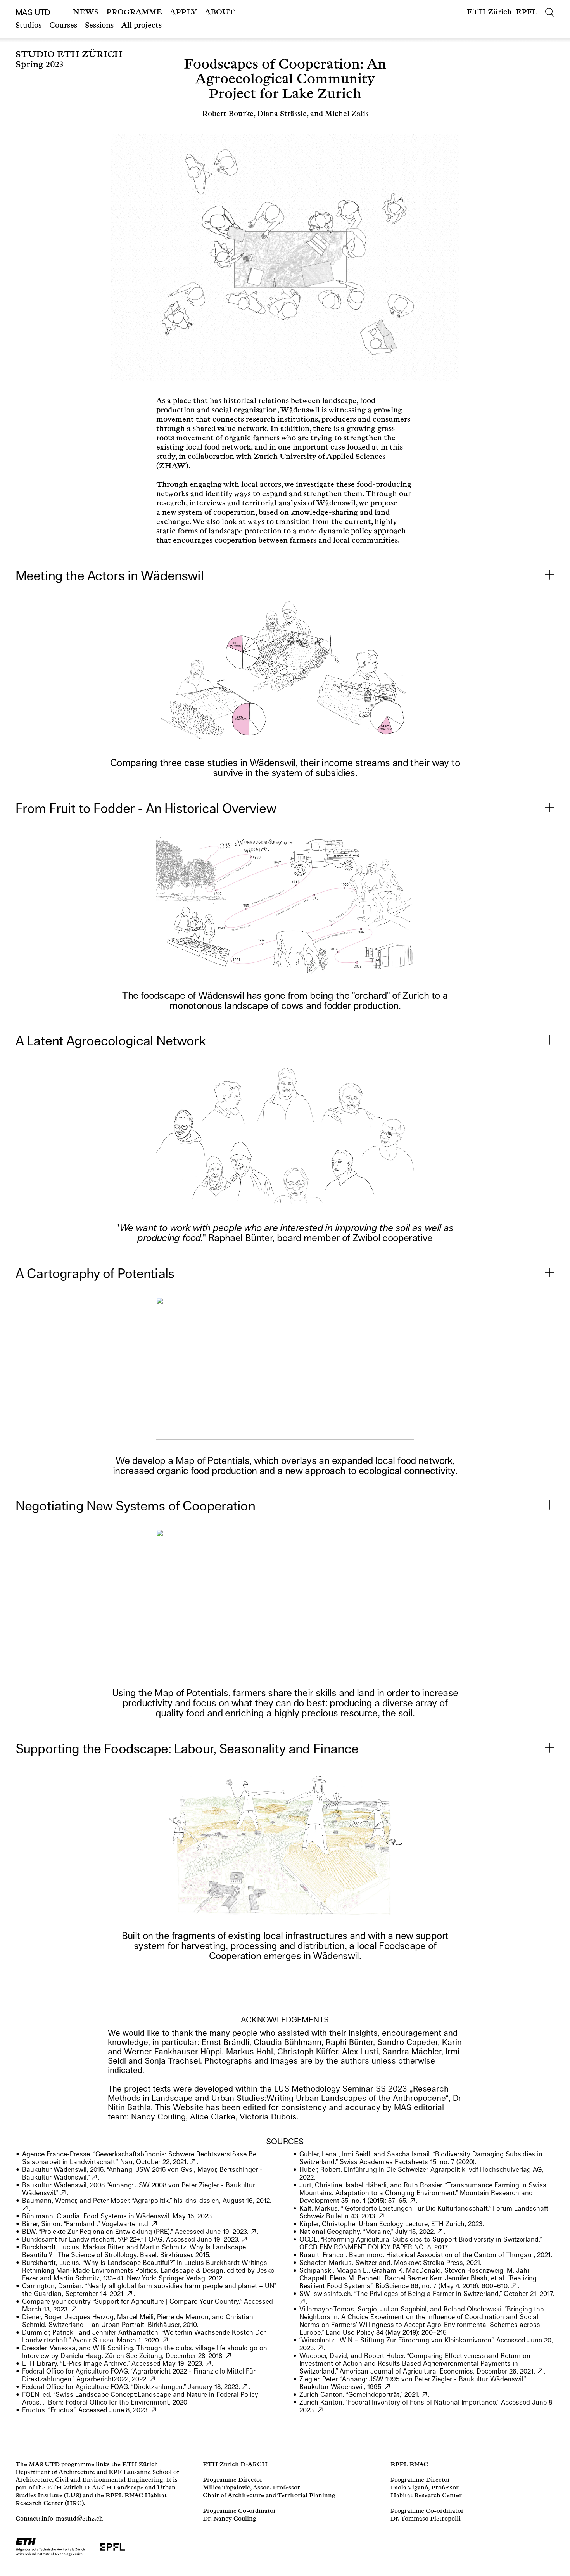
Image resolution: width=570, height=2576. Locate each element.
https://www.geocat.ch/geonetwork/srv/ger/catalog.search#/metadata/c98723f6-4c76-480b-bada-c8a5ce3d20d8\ (320, 2410)
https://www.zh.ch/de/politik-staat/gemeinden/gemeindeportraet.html (425, 2394)
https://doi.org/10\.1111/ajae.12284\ (540, 2371)
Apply (183, 12)
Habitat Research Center (426, 2496)
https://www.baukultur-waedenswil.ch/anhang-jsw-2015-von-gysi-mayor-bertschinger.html (95, 2177)
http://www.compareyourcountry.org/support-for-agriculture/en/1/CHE (74, 2309)
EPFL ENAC (409, 2464)
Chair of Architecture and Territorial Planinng (269, 2496)
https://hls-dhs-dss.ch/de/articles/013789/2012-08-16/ (25, 2208)
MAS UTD (33, 12)
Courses (63, 25)
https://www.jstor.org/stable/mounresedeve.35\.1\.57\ (413, 2201)
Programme (134, 12)
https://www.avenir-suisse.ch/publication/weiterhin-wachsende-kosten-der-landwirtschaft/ (166, 2340)
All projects (142, 25)
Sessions (99, 25)
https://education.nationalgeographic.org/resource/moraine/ (440, 2232)
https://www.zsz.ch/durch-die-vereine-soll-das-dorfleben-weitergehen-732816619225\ (229, 2356)
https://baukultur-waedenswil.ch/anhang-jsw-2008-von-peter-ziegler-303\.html (63, 2193)
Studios (28, 25)
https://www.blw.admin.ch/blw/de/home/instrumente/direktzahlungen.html (245, 2387)
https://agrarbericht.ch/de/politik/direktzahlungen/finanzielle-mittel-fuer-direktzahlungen (153, 2379)
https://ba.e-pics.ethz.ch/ (209, 2363)
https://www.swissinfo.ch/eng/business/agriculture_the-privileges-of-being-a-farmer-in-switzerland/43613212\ (303, 2301)
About (220, 12)
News (86, 12)
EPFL (527, 12)
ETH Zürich (489, 12)
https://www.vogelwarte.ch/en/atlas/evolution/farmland (155, 2224)
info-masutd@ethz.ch (72, 2519)
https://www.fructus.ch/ (154, 2410)
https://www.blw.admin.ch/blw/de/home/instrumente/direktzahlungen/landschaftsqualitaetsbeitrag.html (382, 2216)
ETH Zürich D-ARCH (235, 2464)
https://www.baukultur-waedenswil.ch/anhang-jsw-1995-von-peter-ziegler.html (388, 2387)
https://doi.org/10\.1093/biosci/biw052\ (514, 2286)
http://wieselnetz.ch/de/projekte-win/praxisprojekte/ (320, 2348)
